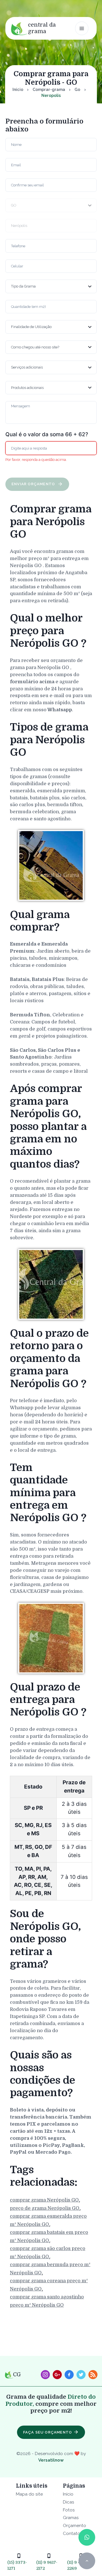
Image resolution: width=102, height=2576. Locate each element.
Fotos (69, 2510)
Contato (72, 2533)
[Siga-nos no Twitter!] (81, 2375)
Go (77, 90)
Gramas (71, 2518)
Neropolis (51, 95)
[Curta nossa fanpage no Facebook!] (69, 2375)
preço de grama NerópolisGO (45, 2208)
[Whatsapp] (87, 2537)
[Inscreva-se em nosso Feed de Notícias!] (93, 2375)
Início (18, 90)
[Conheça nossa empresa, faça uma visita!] (57, 2375)
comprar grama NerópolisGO (44, 2200)
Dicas (69, 2502)
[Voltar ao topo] (87, 2561)
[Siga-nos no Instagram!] (45, 2375)
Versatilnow (51, 2460)
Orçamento (75, 2525)
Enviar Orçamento (34, 484)
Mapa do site (29, 2494)
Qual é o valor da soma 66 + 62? (47, 434)
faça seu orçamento (48, 2432)
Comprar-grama (49, 90)
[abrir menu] (82, 28)
